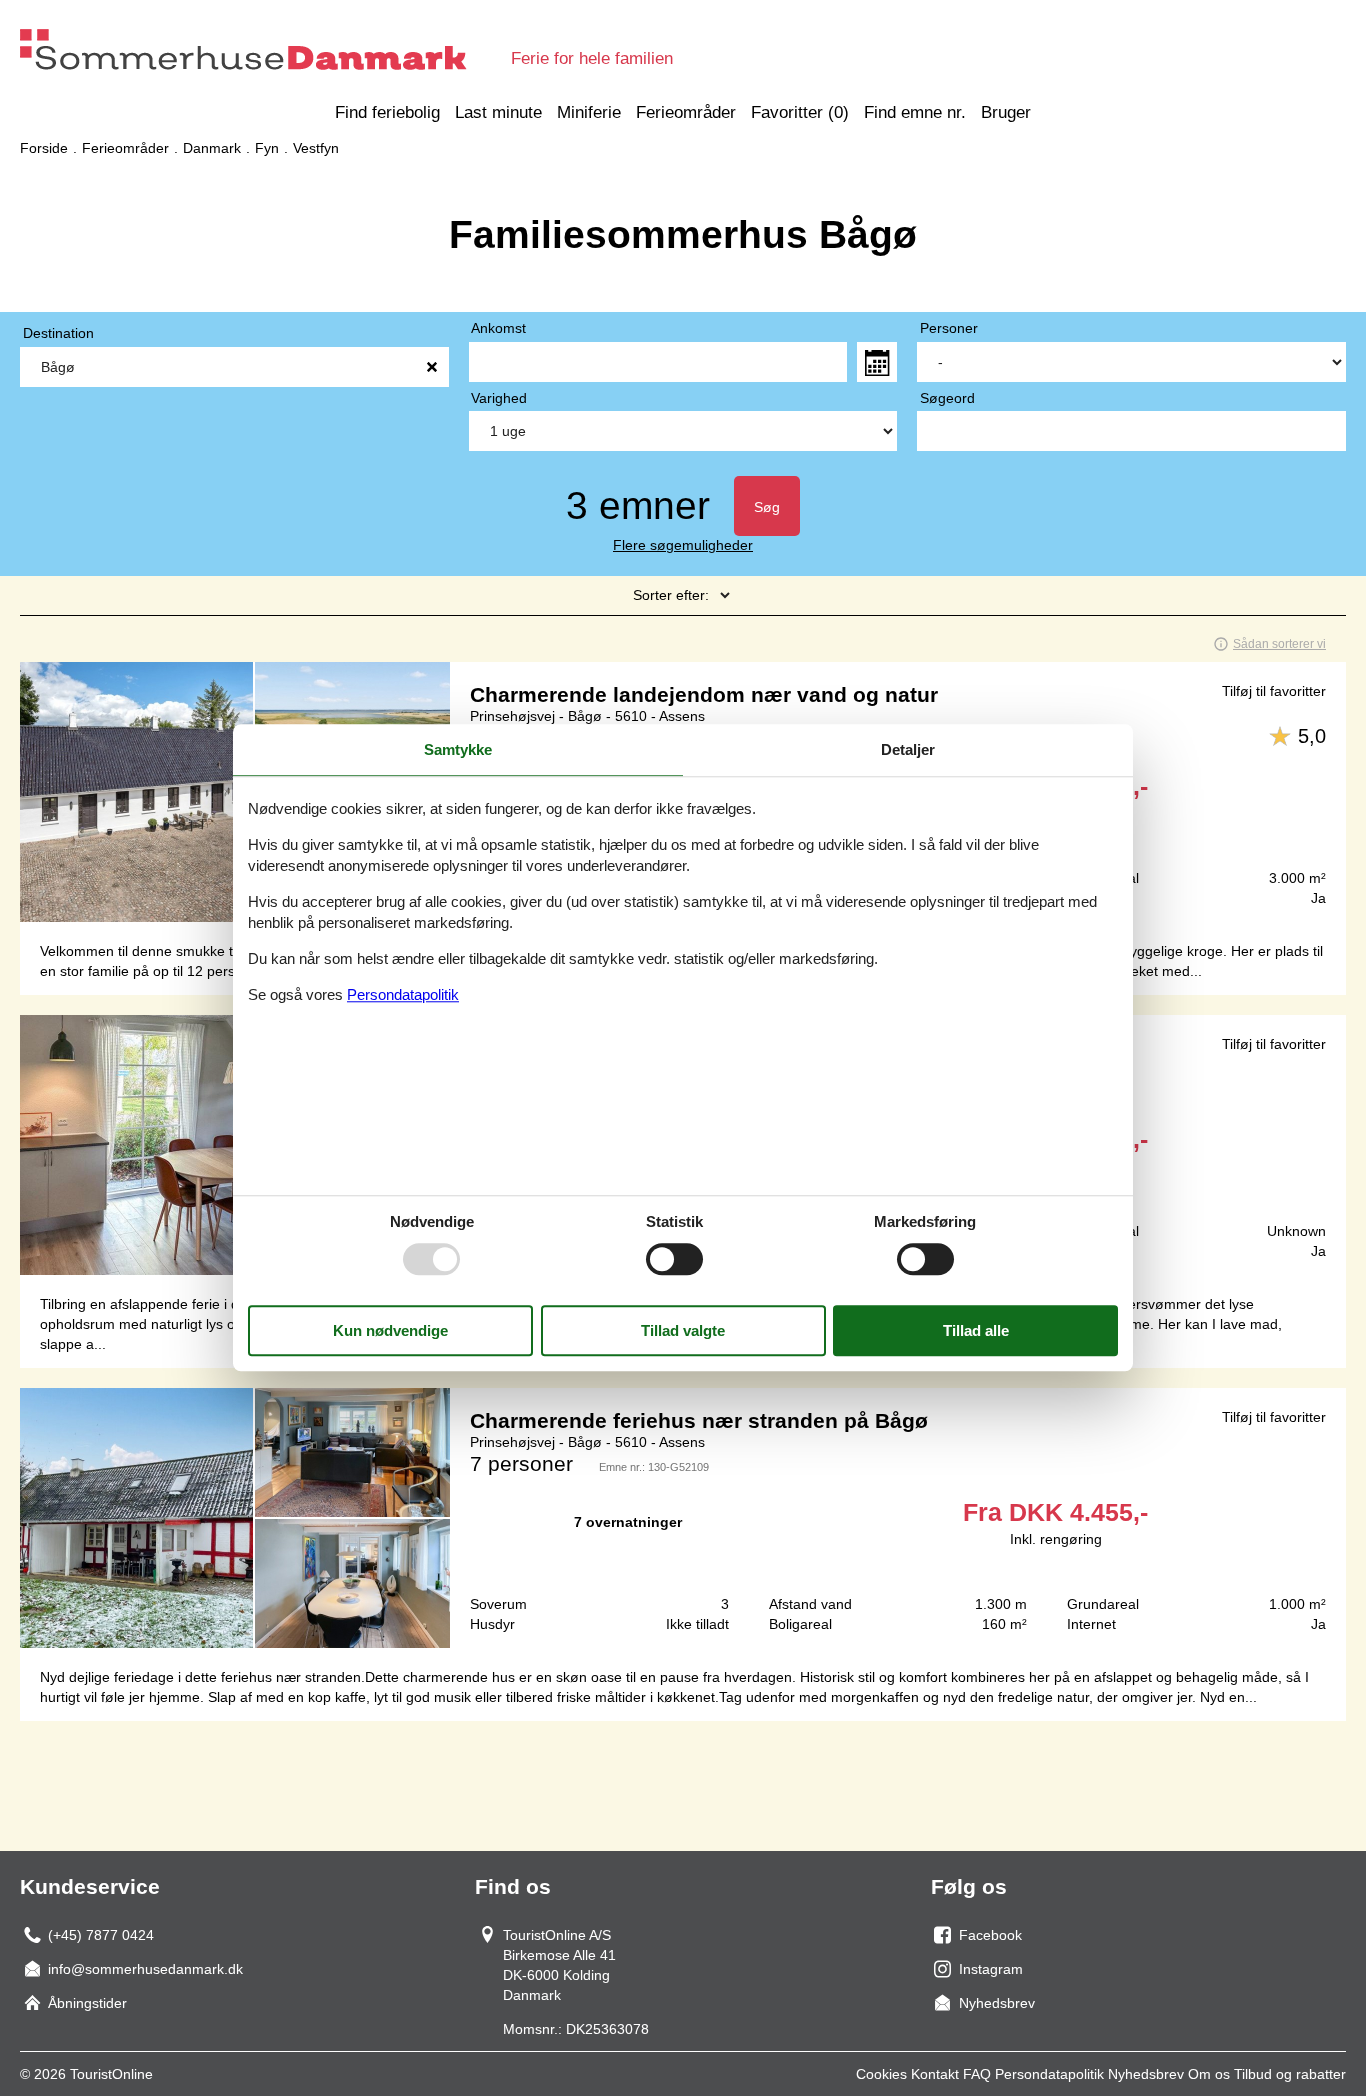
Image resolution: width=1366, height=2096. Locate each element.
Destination (58, 333)
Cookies (881, 2074)
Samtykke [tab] (458, 749)
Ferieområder (686, 112)
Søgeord (947, 398)
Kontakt (935, 2074)
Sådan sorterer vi (1279, 644)
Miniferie (589, 112)
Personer (949, 328)
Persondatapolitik (1049, 2074)
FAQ (977, 2074)
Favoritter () (800, 112)
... (877, 362)
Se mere (683, 1518)
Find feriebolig (387, 112)
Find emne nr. (915, 112)
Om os (1209, 2074)
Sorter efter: (671, 595)
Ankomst (498, 328)
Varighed (499, 398)
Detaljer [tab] (908, 749)
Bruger (1006, 112)
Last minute (498, 112)
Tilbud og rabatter (1290, 2074)
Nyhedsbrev (1146, 2074)
